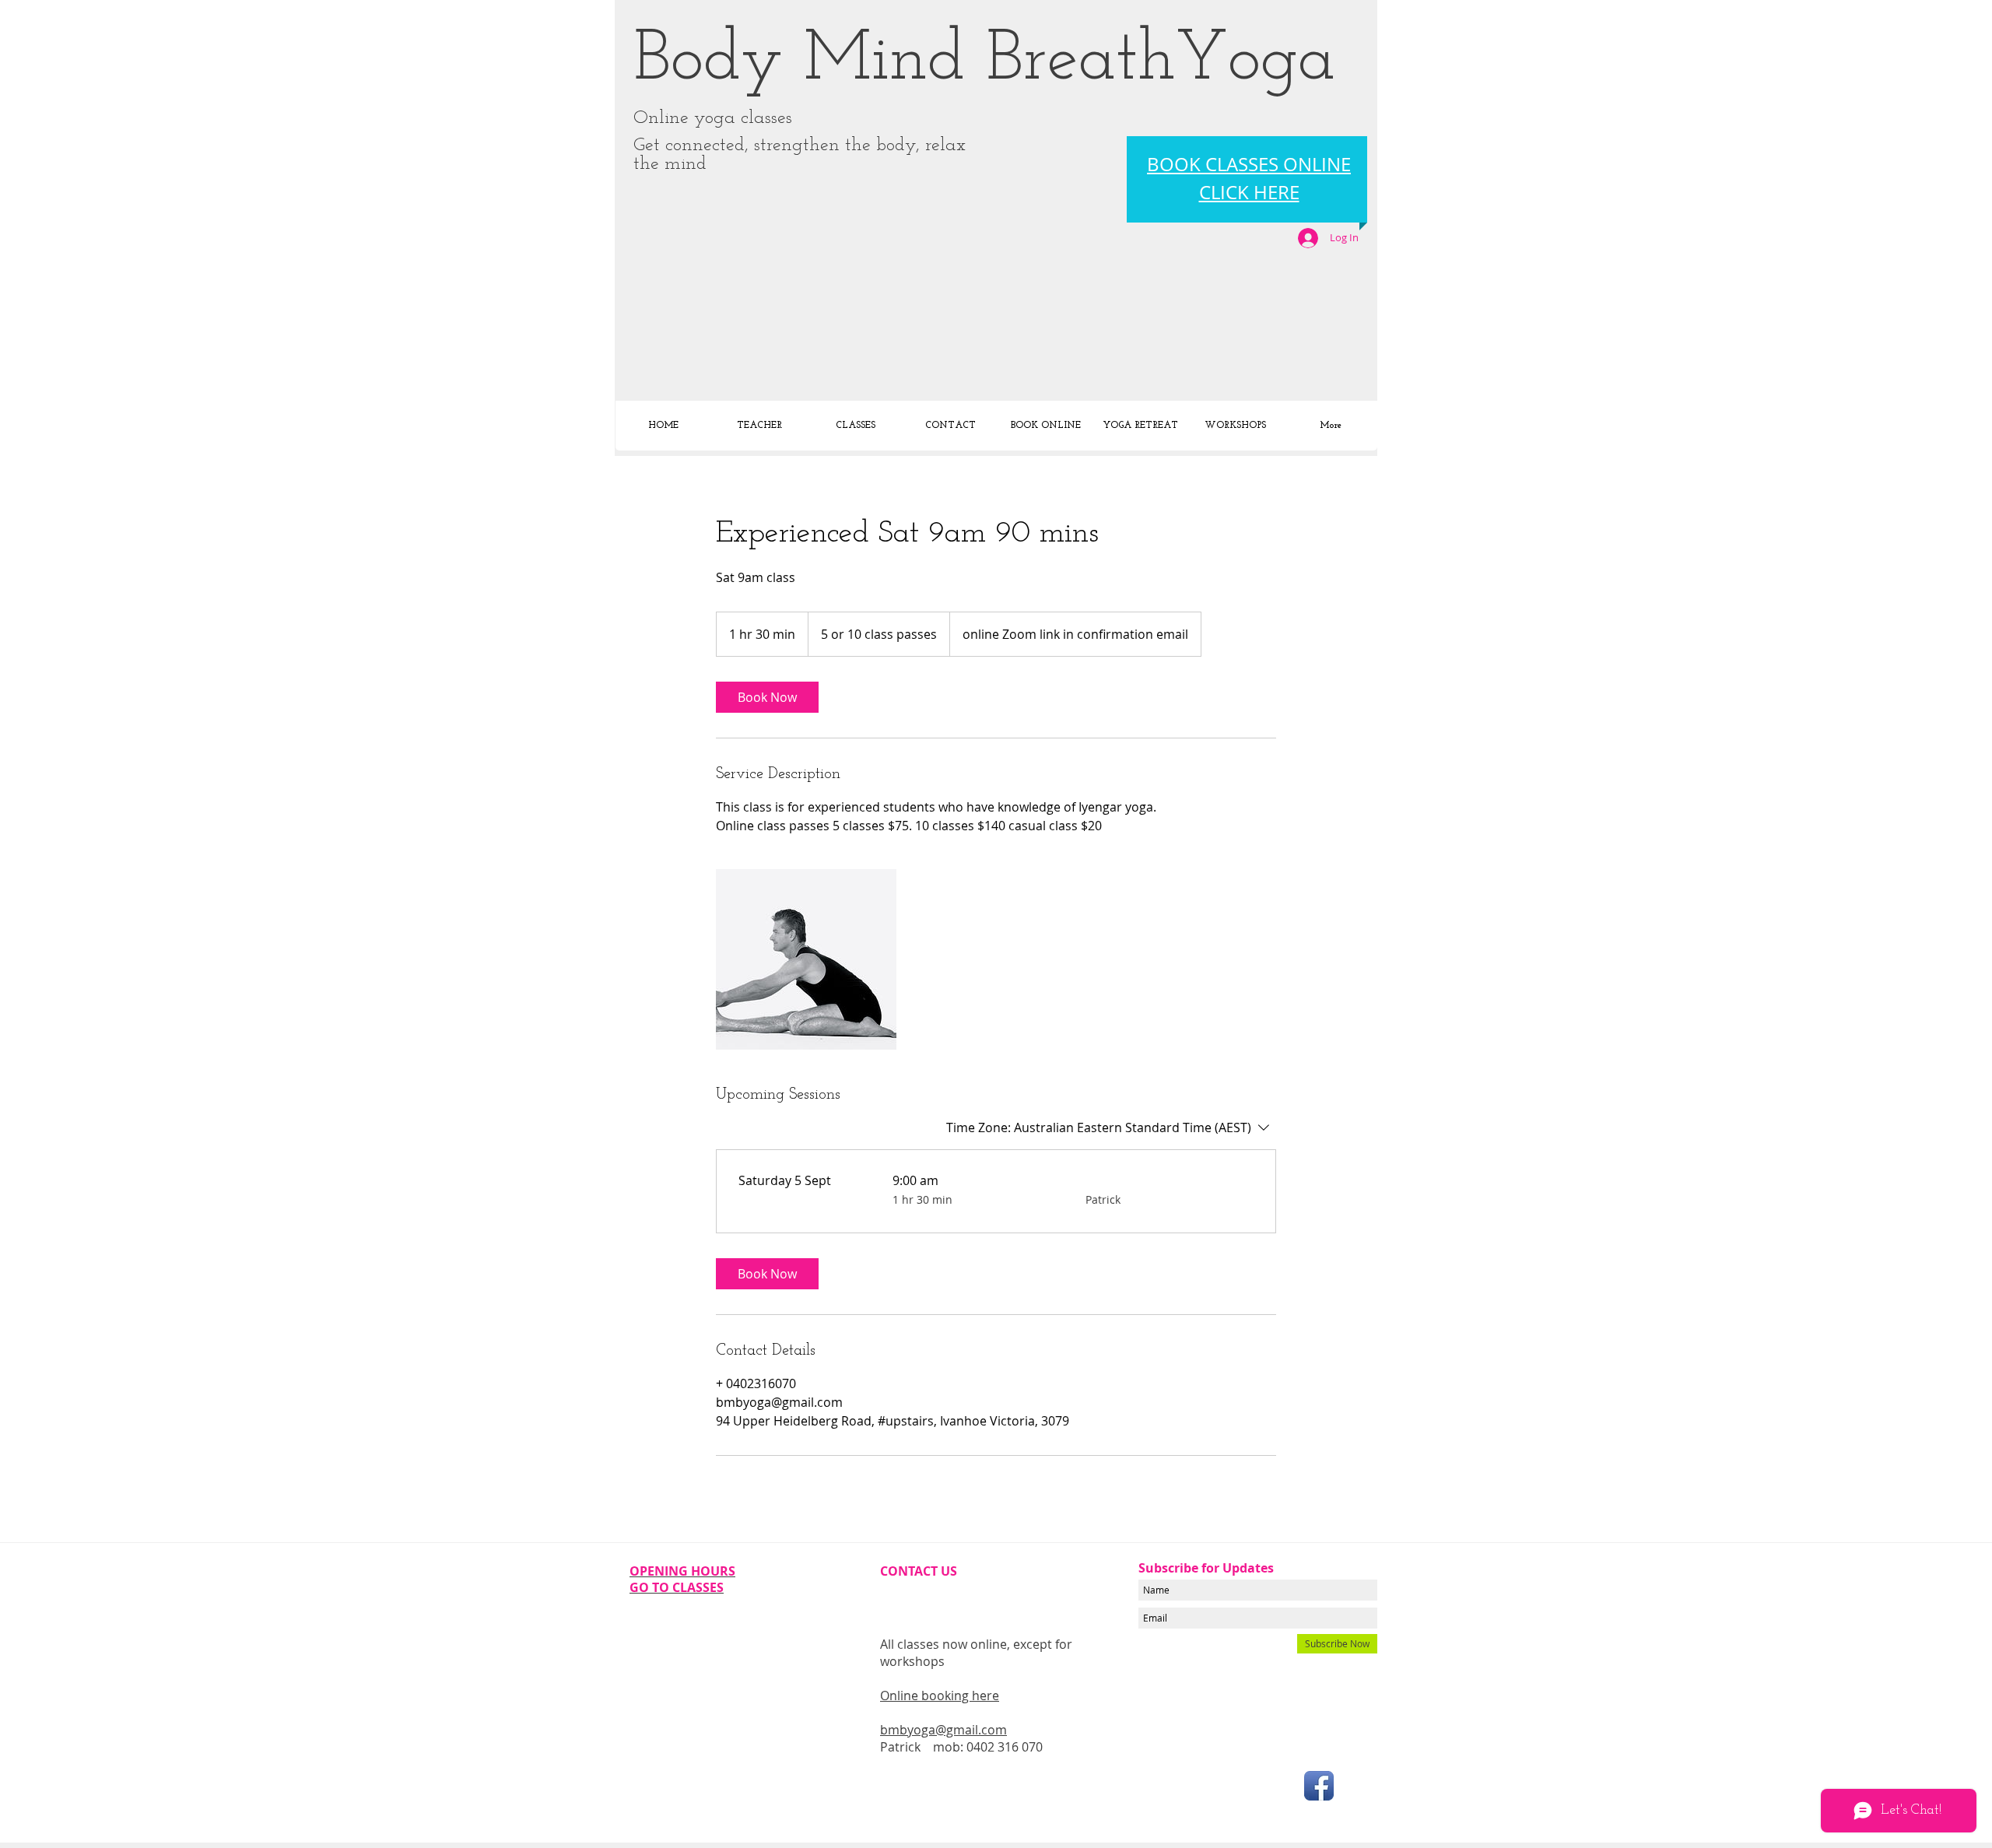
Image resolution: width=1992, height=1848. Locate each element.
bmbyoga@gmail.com (943, 1730)
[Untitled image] (806, 959)
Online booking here (940, 1695)
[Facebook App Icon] (1319, 1786)
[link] (767, 697)
